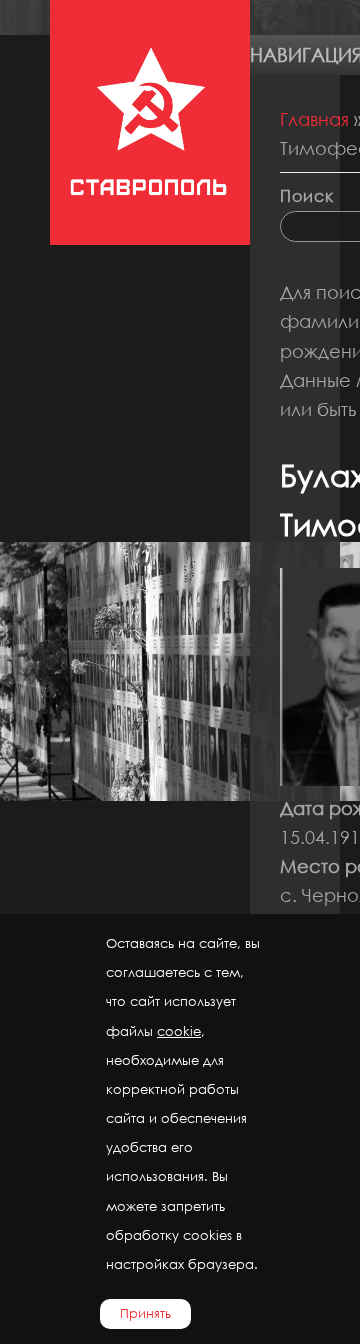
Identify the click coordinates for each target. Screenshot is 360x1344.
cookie (179, 1031)
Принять (145, 1313)
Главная (314, 119)
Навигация (305, 54)
